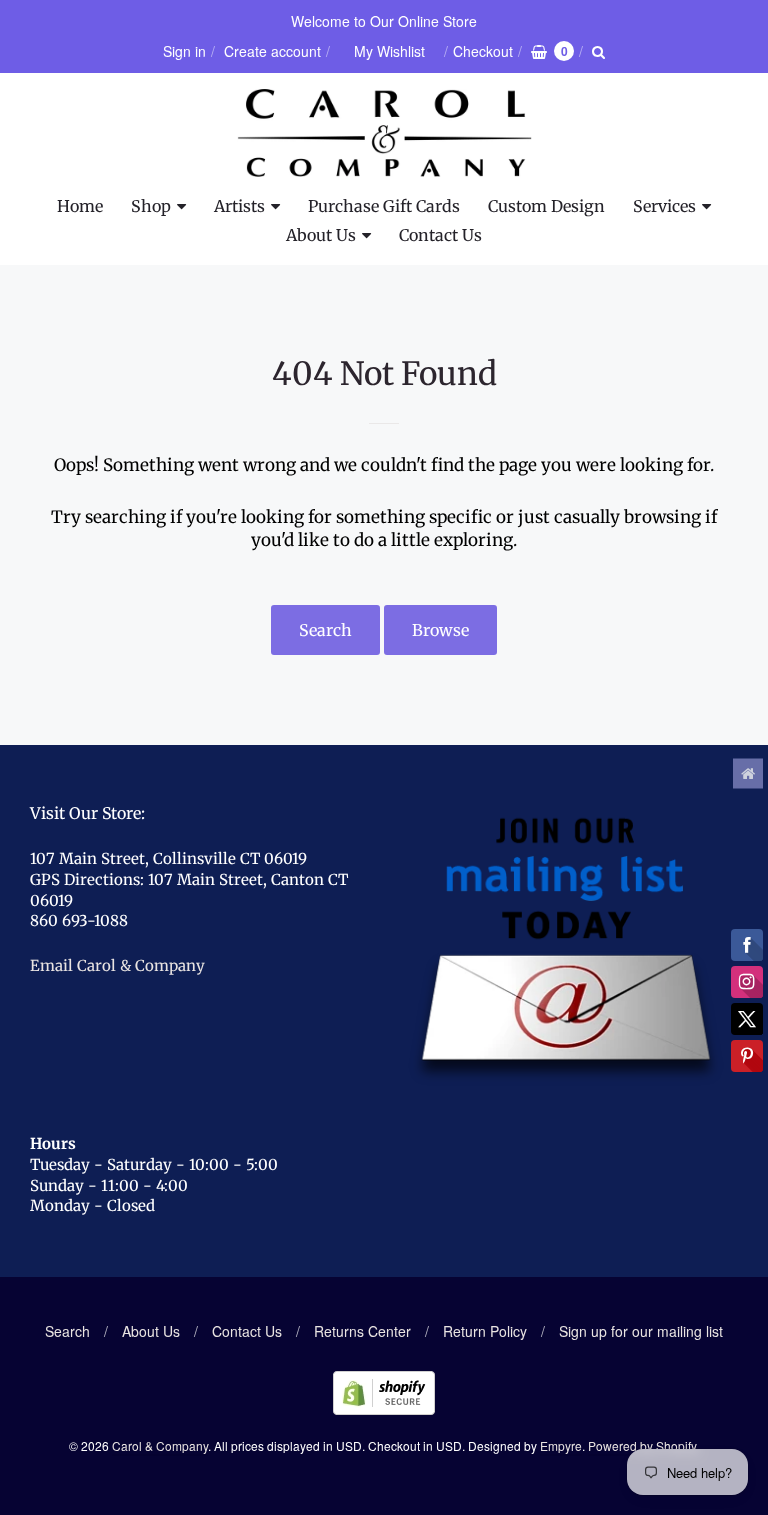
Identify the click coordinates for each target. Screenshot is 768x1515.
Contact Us (440, 235)
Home (80, 206)
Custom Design (546, 206)
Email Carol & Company (117, 965)
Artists (239, 206)
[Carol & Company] (384, 133)
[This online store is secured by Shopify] (384, 1408)
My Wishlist (389, 51)
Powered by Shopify (642, 1445)
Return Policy (485, 1331)
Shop (151, 206)
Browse (440, 630)
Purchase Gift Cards (384, 206)
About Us (321, 235)
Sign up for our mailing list (641, 1331)
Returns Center (362, 1331)
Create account (272, 51)
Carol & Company (160, 1445)
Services (664, 206)
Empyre (561, 1445)
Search (325, 630)
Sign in (184, 51)
